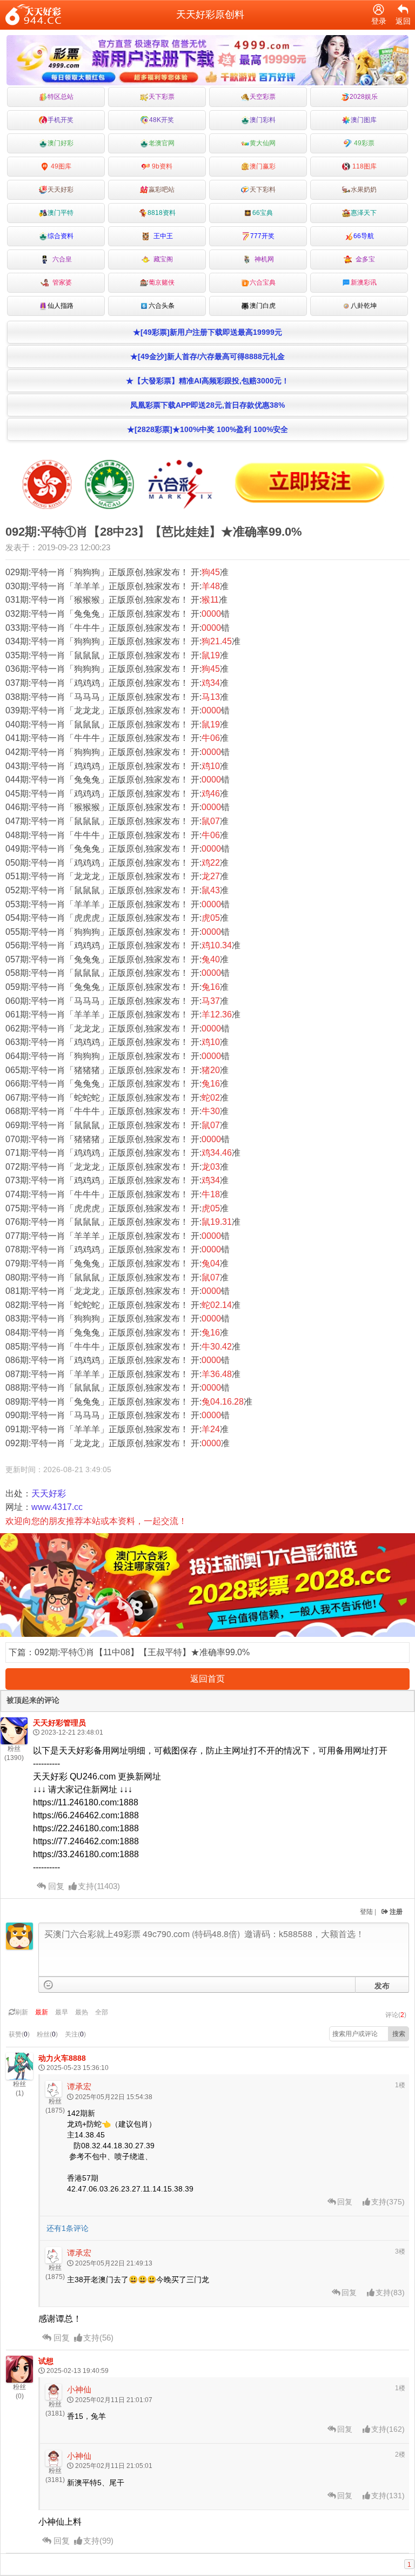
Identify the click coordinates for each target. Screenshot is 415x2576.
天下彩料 (263, 190)
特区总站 (61, 97)
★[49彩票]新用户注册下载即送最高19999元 (207, 332)
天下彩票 (162, 97)
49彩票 (363, 143)
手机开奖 (61, 120)
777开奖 (262, 236)
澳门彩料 (263, 120)
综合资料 (61, 236)
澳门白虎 (263, 306)
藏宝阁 (162, 259)
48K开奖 (162, 120)
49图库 (60, 166)
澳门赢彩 (263, 166)
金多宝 (364, 259)
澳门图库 (364, 120)
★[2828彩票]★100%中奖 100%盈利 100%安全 (207, 429)
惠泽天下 (364, 213)
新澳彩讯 (364, 282)
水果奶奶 (364, 190)
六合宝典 (263, 282)
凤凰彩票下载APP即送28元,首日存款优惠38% (207, 405)
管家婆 (61, 282)
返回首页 (207, 1679)
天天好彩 (61, 190)
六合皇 (61, 259)
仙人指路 (61, 306)
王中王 (162, 236)
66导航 (364, 236)
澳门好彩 (61, 143)
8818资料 (162, 213)
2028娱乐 (364, 97)
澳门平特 (61, 213)
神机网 (263, 259)
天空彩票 (263, 97)
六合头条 (162, 306)
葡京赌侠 (162, 282)
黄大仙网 (263, 143)
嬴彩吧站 (162, 190)
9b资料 (161, 166)
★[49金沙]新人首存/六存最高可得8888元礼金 (207, 356)
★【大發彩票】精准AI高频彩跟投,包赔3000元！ (207, 381)
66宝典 (263, 213)
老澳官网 (162, 143)
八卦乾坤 (364, 306)
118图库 (364, 166)
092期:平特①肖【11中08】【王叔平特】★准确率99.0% (142, 1652)
